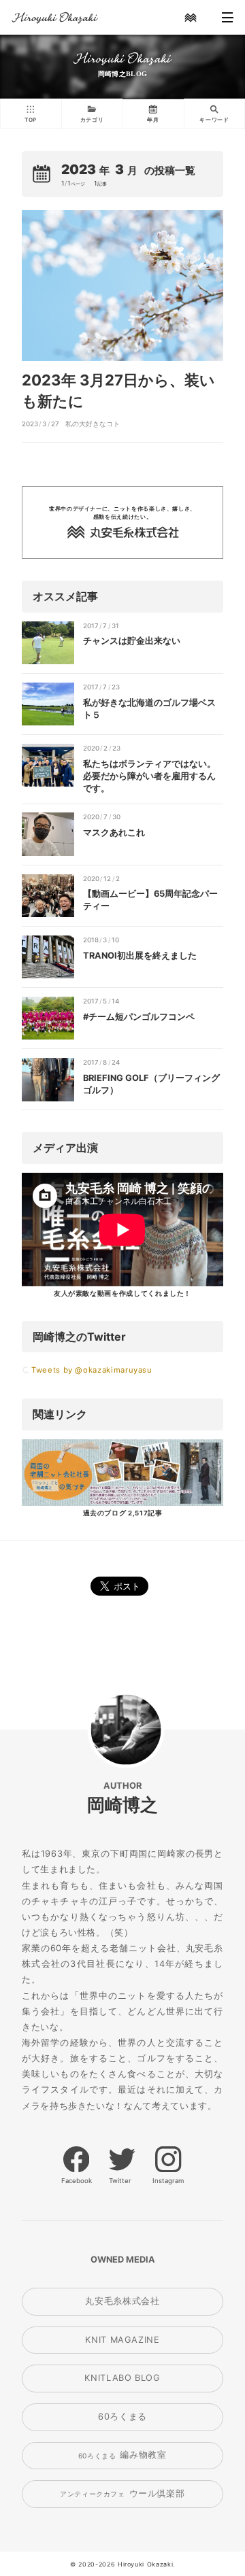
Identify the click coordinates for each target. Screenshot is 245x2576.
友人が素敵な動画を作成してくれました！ (122, 1293)
